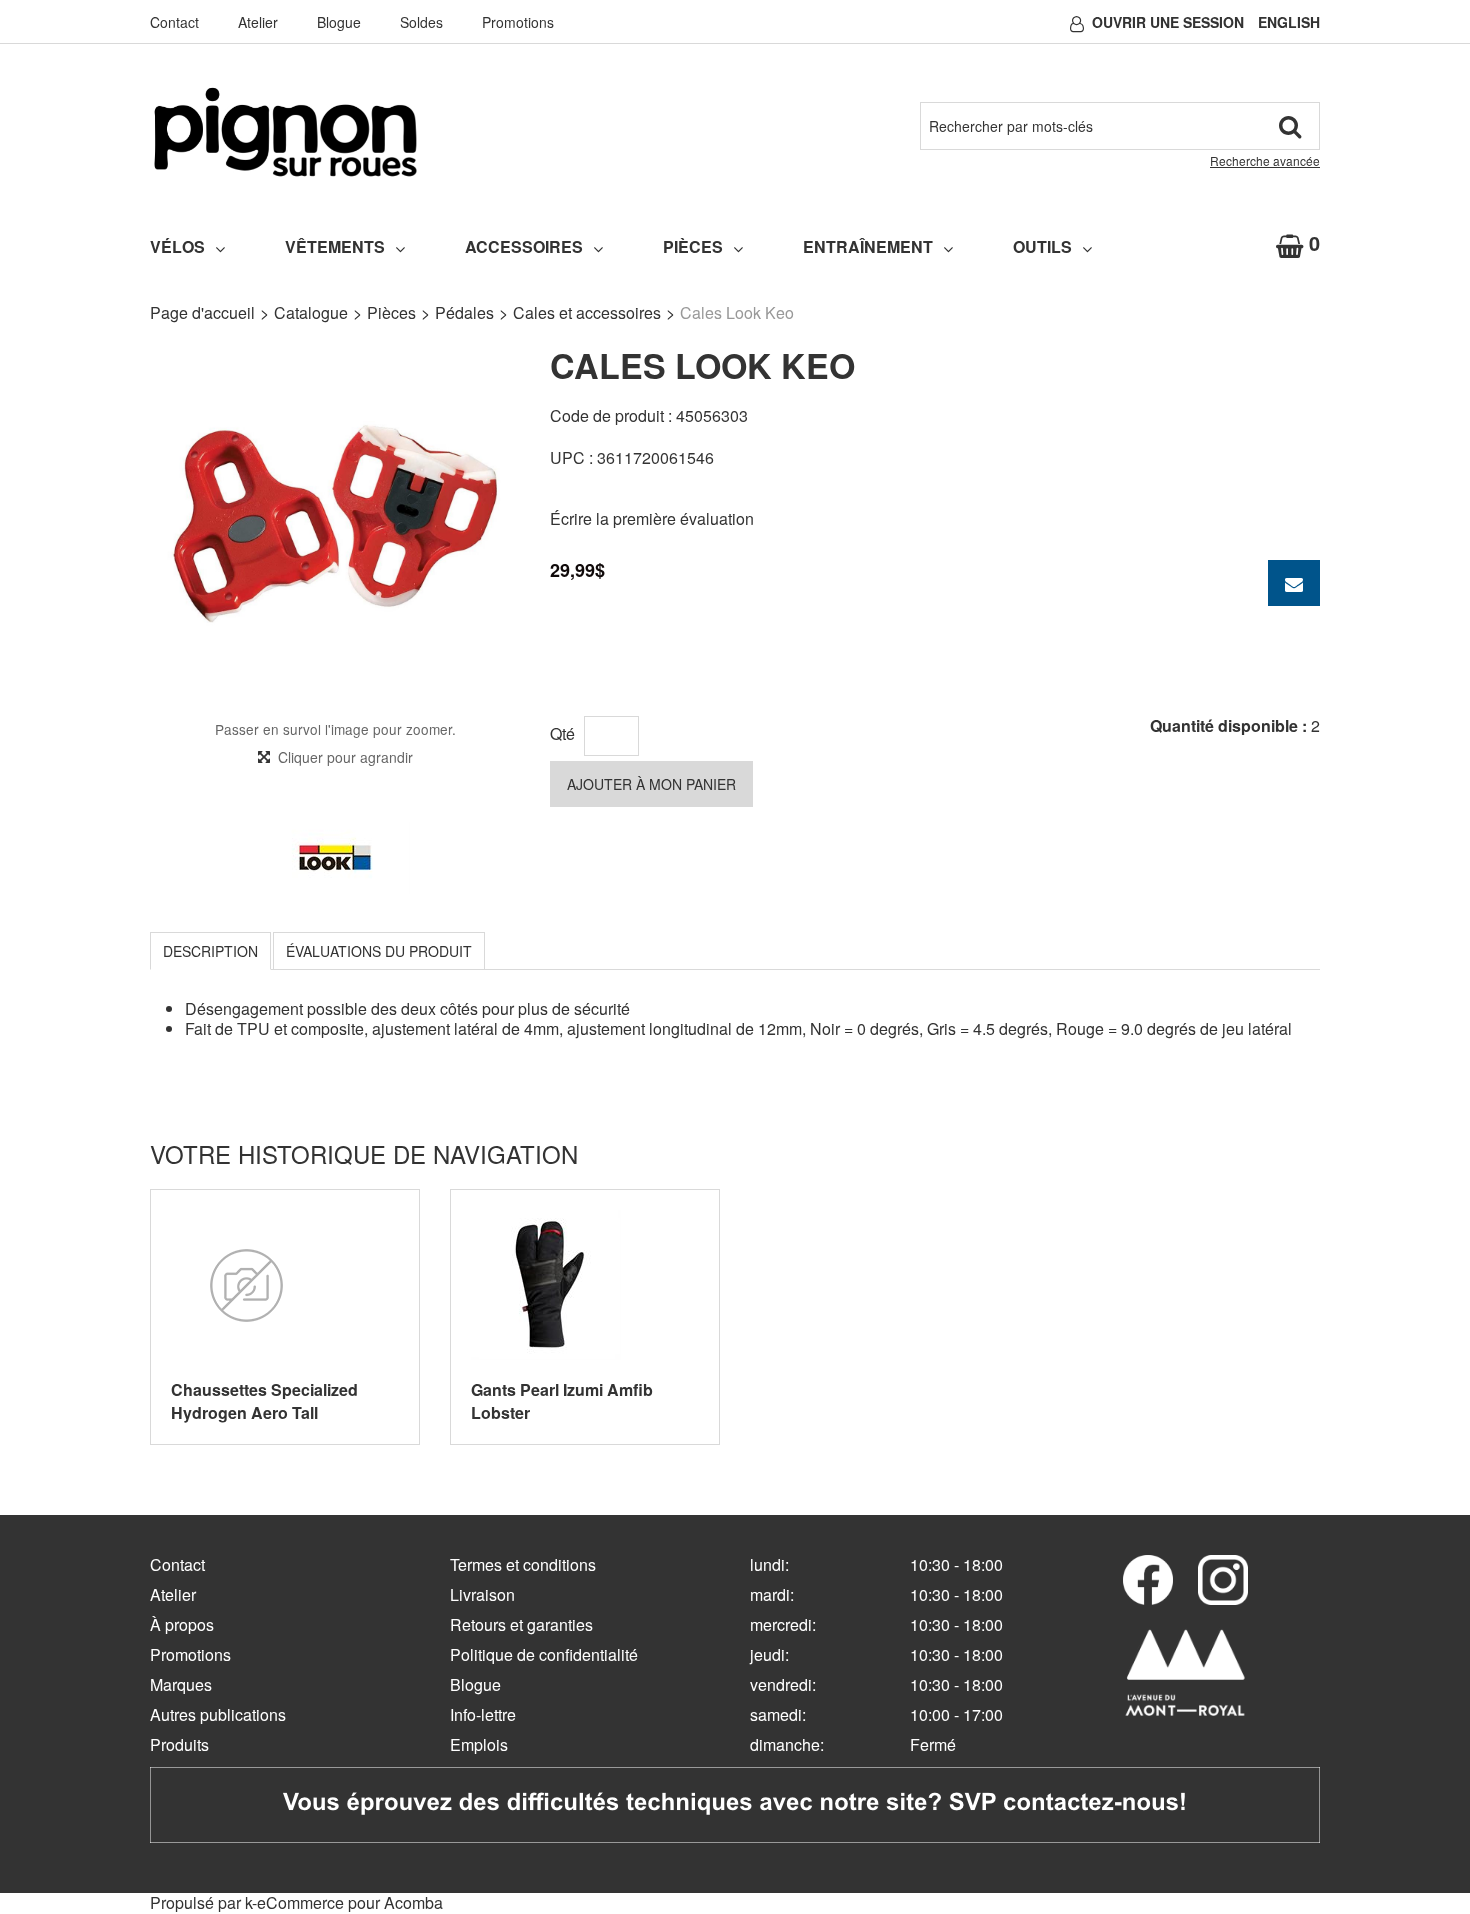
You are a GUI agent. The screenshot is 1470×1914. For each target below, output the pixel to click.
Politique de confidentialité (544, 1654)
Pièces (693, 246)
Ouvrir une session (1168, 22)
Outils (1042, 246)
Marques (181, 1684)
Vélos (177, 246)
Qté (562, 733)
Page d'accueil (202, 312)
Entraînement (868, 246)
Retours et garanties (521, 1624)
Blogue (339, 22)
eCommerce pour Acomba (350, 1902)
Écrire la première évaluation (652, 518)
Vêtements (335, 246)
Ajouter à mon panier (651, 784)
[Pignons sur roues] (285, 132)
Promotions (518, 22)
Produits (179, 1744)
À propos (182, 1624)
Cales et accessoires (587, 312)
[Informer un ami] (1294, 583)
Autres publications (218, 1714)
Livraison (482, 1594)
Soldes (421, 22)
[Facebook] (1148, 1580)
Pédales (464, 312)
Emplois (479, 1744)
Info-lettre (483, 1714)
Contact (174, 22)
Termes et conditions (523, 1564)
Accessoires (524, 246)
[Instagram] (1223, 1580)
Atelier (258, 22)
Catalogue (311, 312)
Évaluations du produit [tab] (379, 951)
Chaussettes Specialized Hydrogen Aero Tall (264, 1401)
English (1289, 22)
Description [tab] (210, 951)
